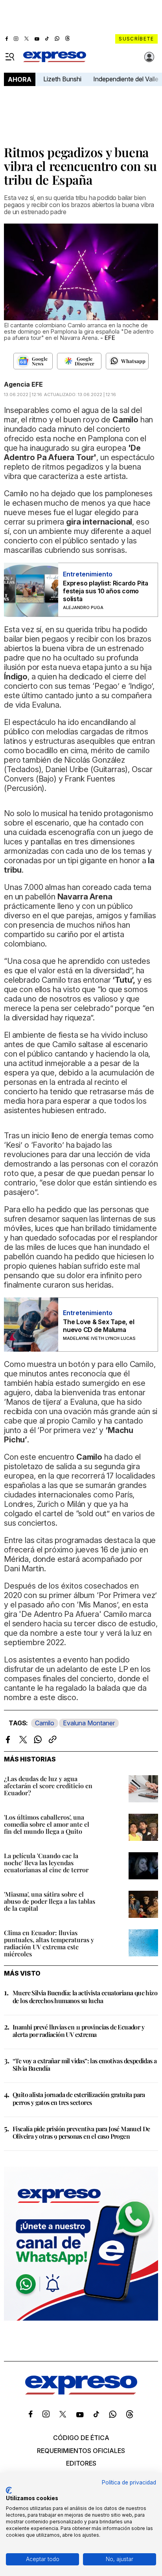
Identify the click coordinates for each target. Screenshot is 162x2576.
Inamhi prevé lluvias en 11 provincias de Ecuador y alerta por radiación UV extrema (78, 2031)
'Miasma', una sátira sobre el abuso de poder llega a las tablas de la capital (50, 1901)
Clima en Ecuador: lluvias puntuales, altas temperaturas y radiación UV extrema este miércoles (49, 1943)
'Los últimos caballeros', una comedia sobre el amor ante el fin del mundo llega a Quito (47, 1824)
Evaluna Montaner (89, 1723)
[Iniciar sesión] (149, 57)
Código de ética (81, 2438)
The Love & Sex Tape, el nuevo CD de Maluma (98, 1326)
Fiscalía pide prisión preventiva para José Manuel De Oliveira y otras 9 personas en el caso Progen (81, 2132)
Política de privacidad (129, 2482)
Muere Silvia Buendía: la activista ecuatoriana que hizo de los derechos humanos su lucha (85, 1996)
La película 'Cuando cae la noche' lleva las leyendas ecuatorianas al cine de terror (46, 1863)
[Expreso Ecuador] (81, 2392)
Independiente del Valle (126, 79)
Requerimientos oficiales (81, 2451)
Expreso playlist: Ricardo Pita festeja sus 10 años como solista (106, 591)
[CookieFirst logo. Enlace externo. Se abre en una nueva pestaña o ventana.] (9, 2490)
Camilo (45, 1723)
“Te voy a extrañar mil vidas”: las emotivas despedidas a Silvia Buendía (85, 2064)
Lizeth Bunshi (62, 79)
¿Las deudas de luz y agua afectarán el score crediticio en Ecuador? (48, 1786)
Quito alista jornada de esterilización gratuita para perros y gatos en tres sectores (79, 2098)
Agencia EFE (23, 384)
